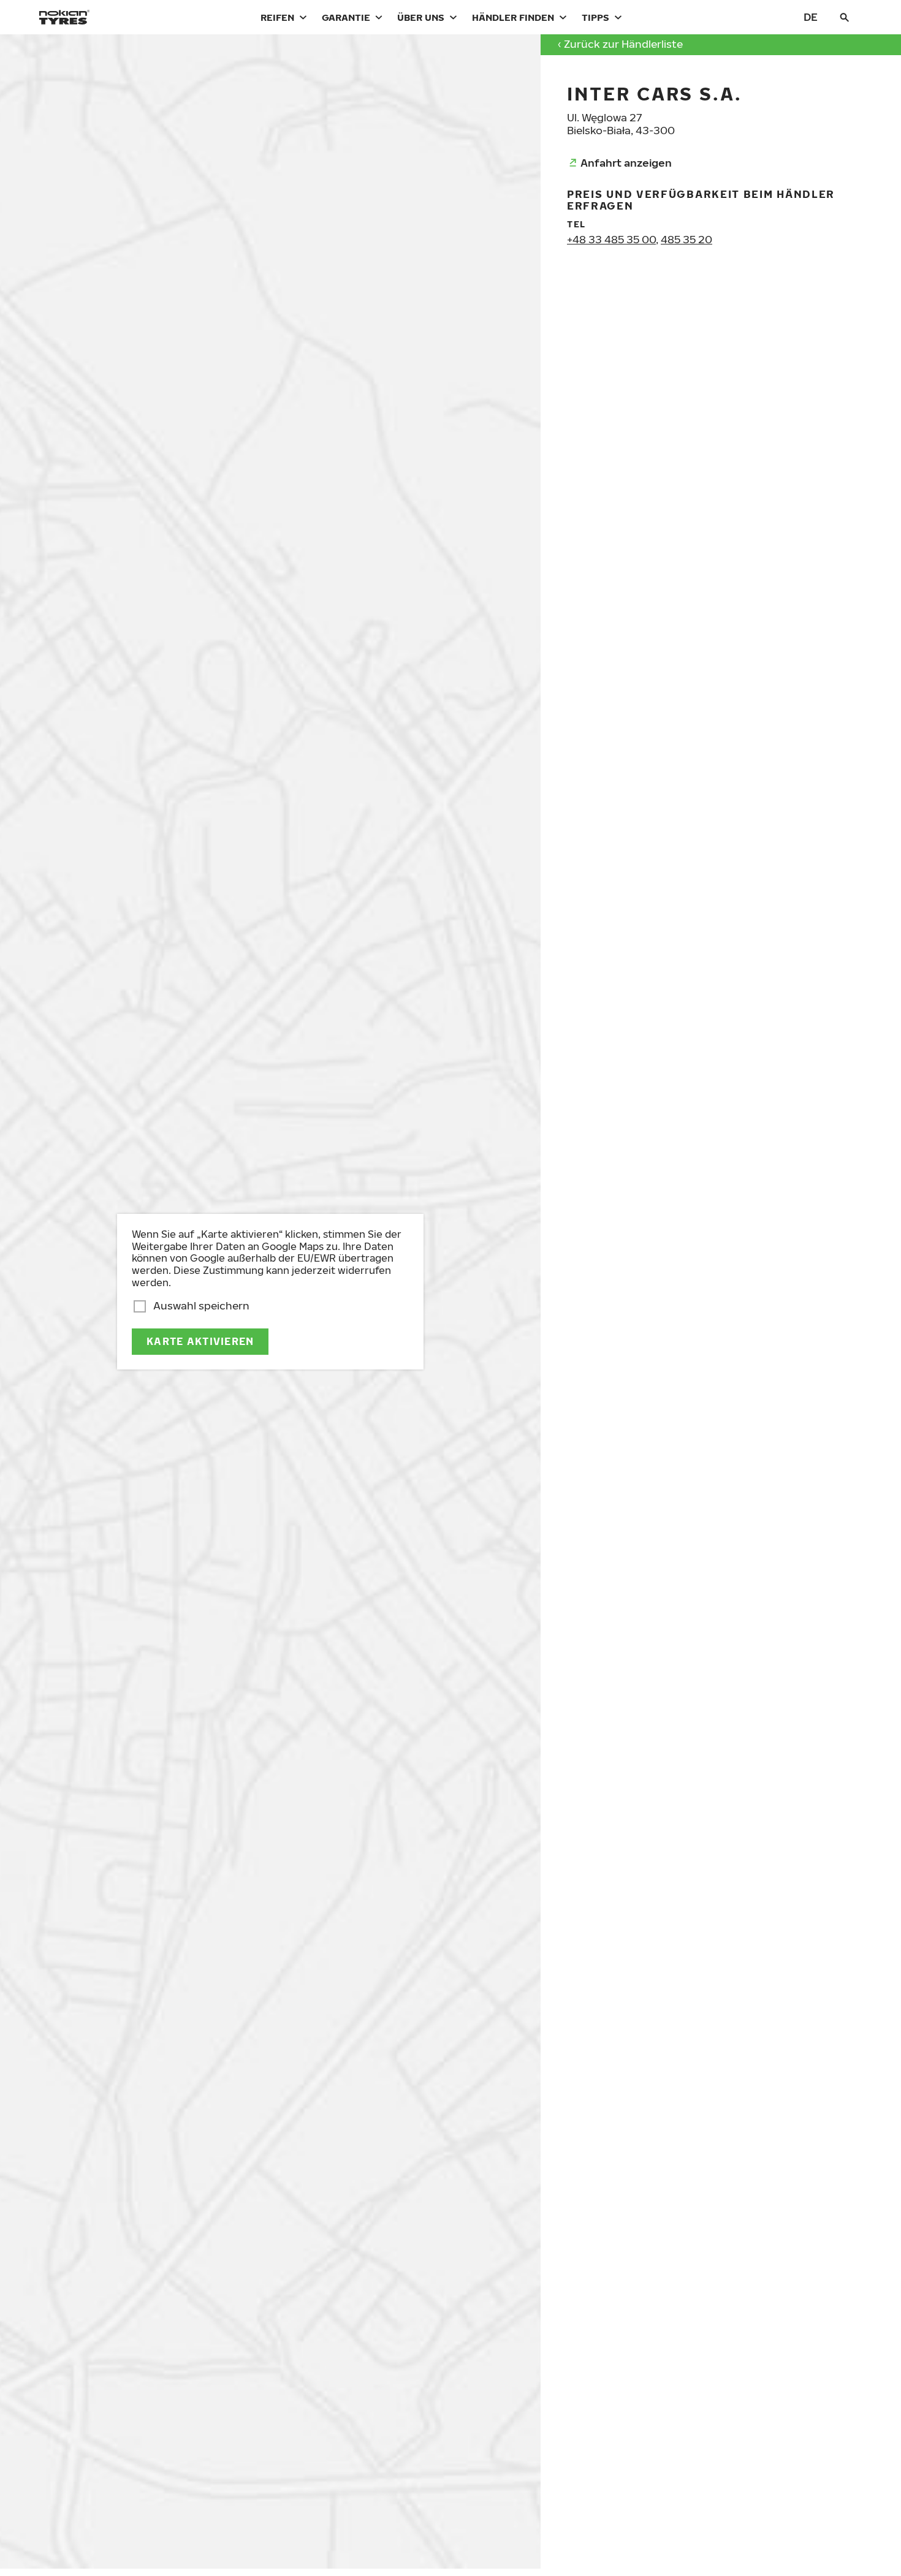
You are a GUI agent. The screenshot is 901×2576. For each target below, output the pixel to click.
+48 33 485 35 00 (611, 239)
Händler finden (513, 17)
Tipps (595, 17)
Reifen (277, 17)
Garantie (346, 17)
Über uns (421, 17)
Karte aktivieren (200, 1341)
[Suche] (845, 17)
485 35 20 (686, 239)
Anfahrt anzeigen (626, 163)
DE (811, 17)
